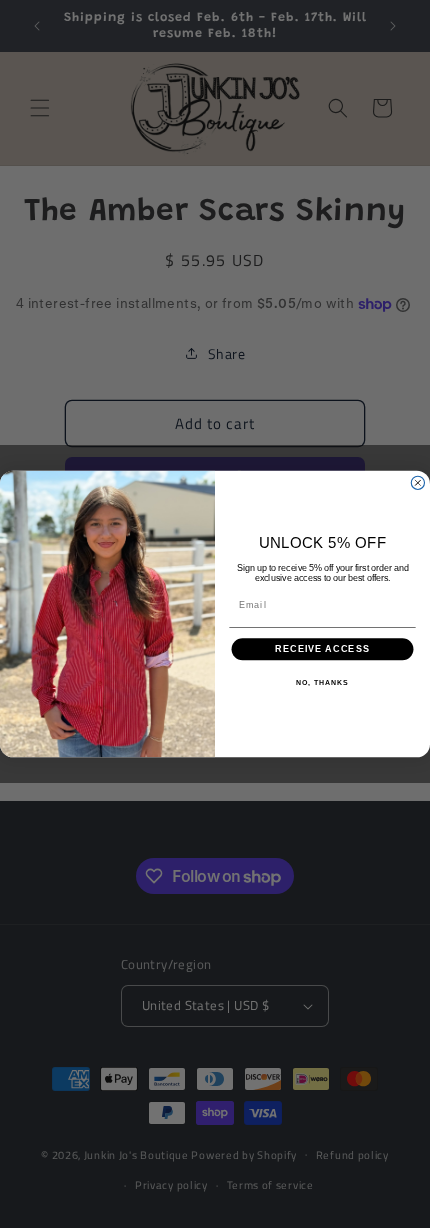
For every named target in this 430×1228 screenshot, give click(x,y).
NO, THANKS (322, 683)
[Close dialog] (417, 482)
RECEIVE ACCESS (322, 649)
